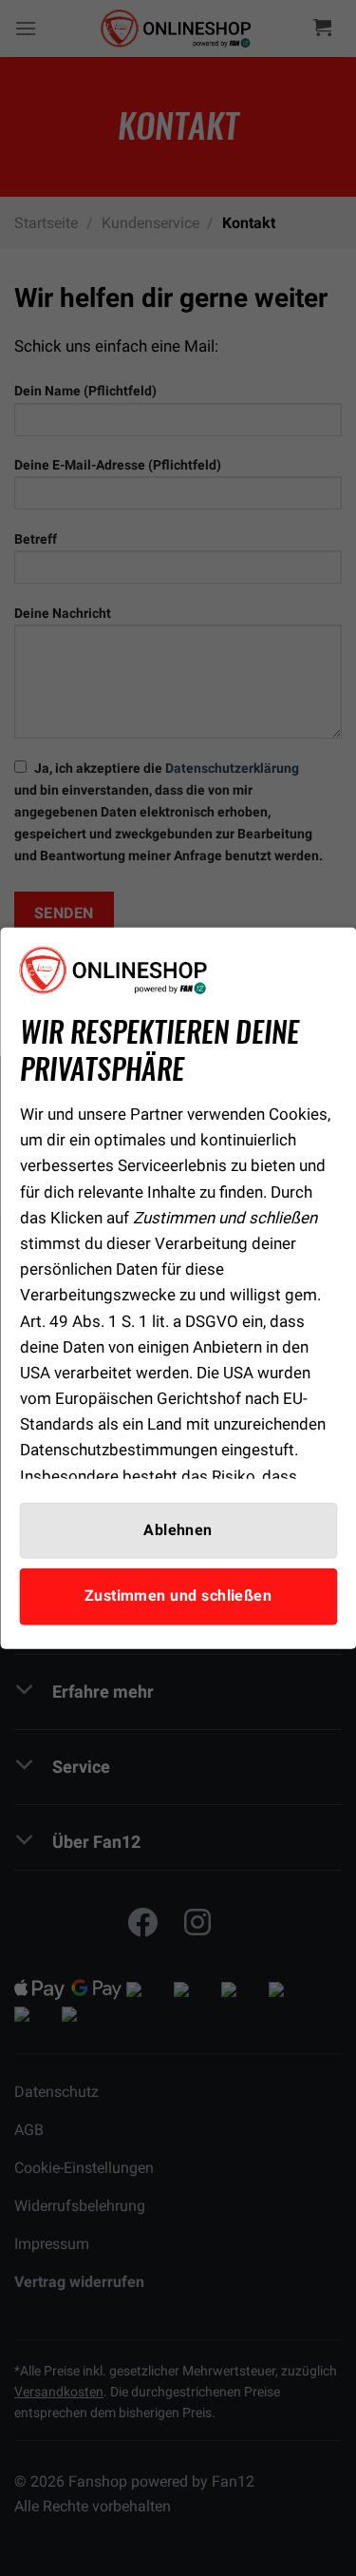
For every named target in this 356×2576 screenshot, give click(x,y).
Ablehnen (178, 1530)
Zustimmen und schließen (178, 1596)
